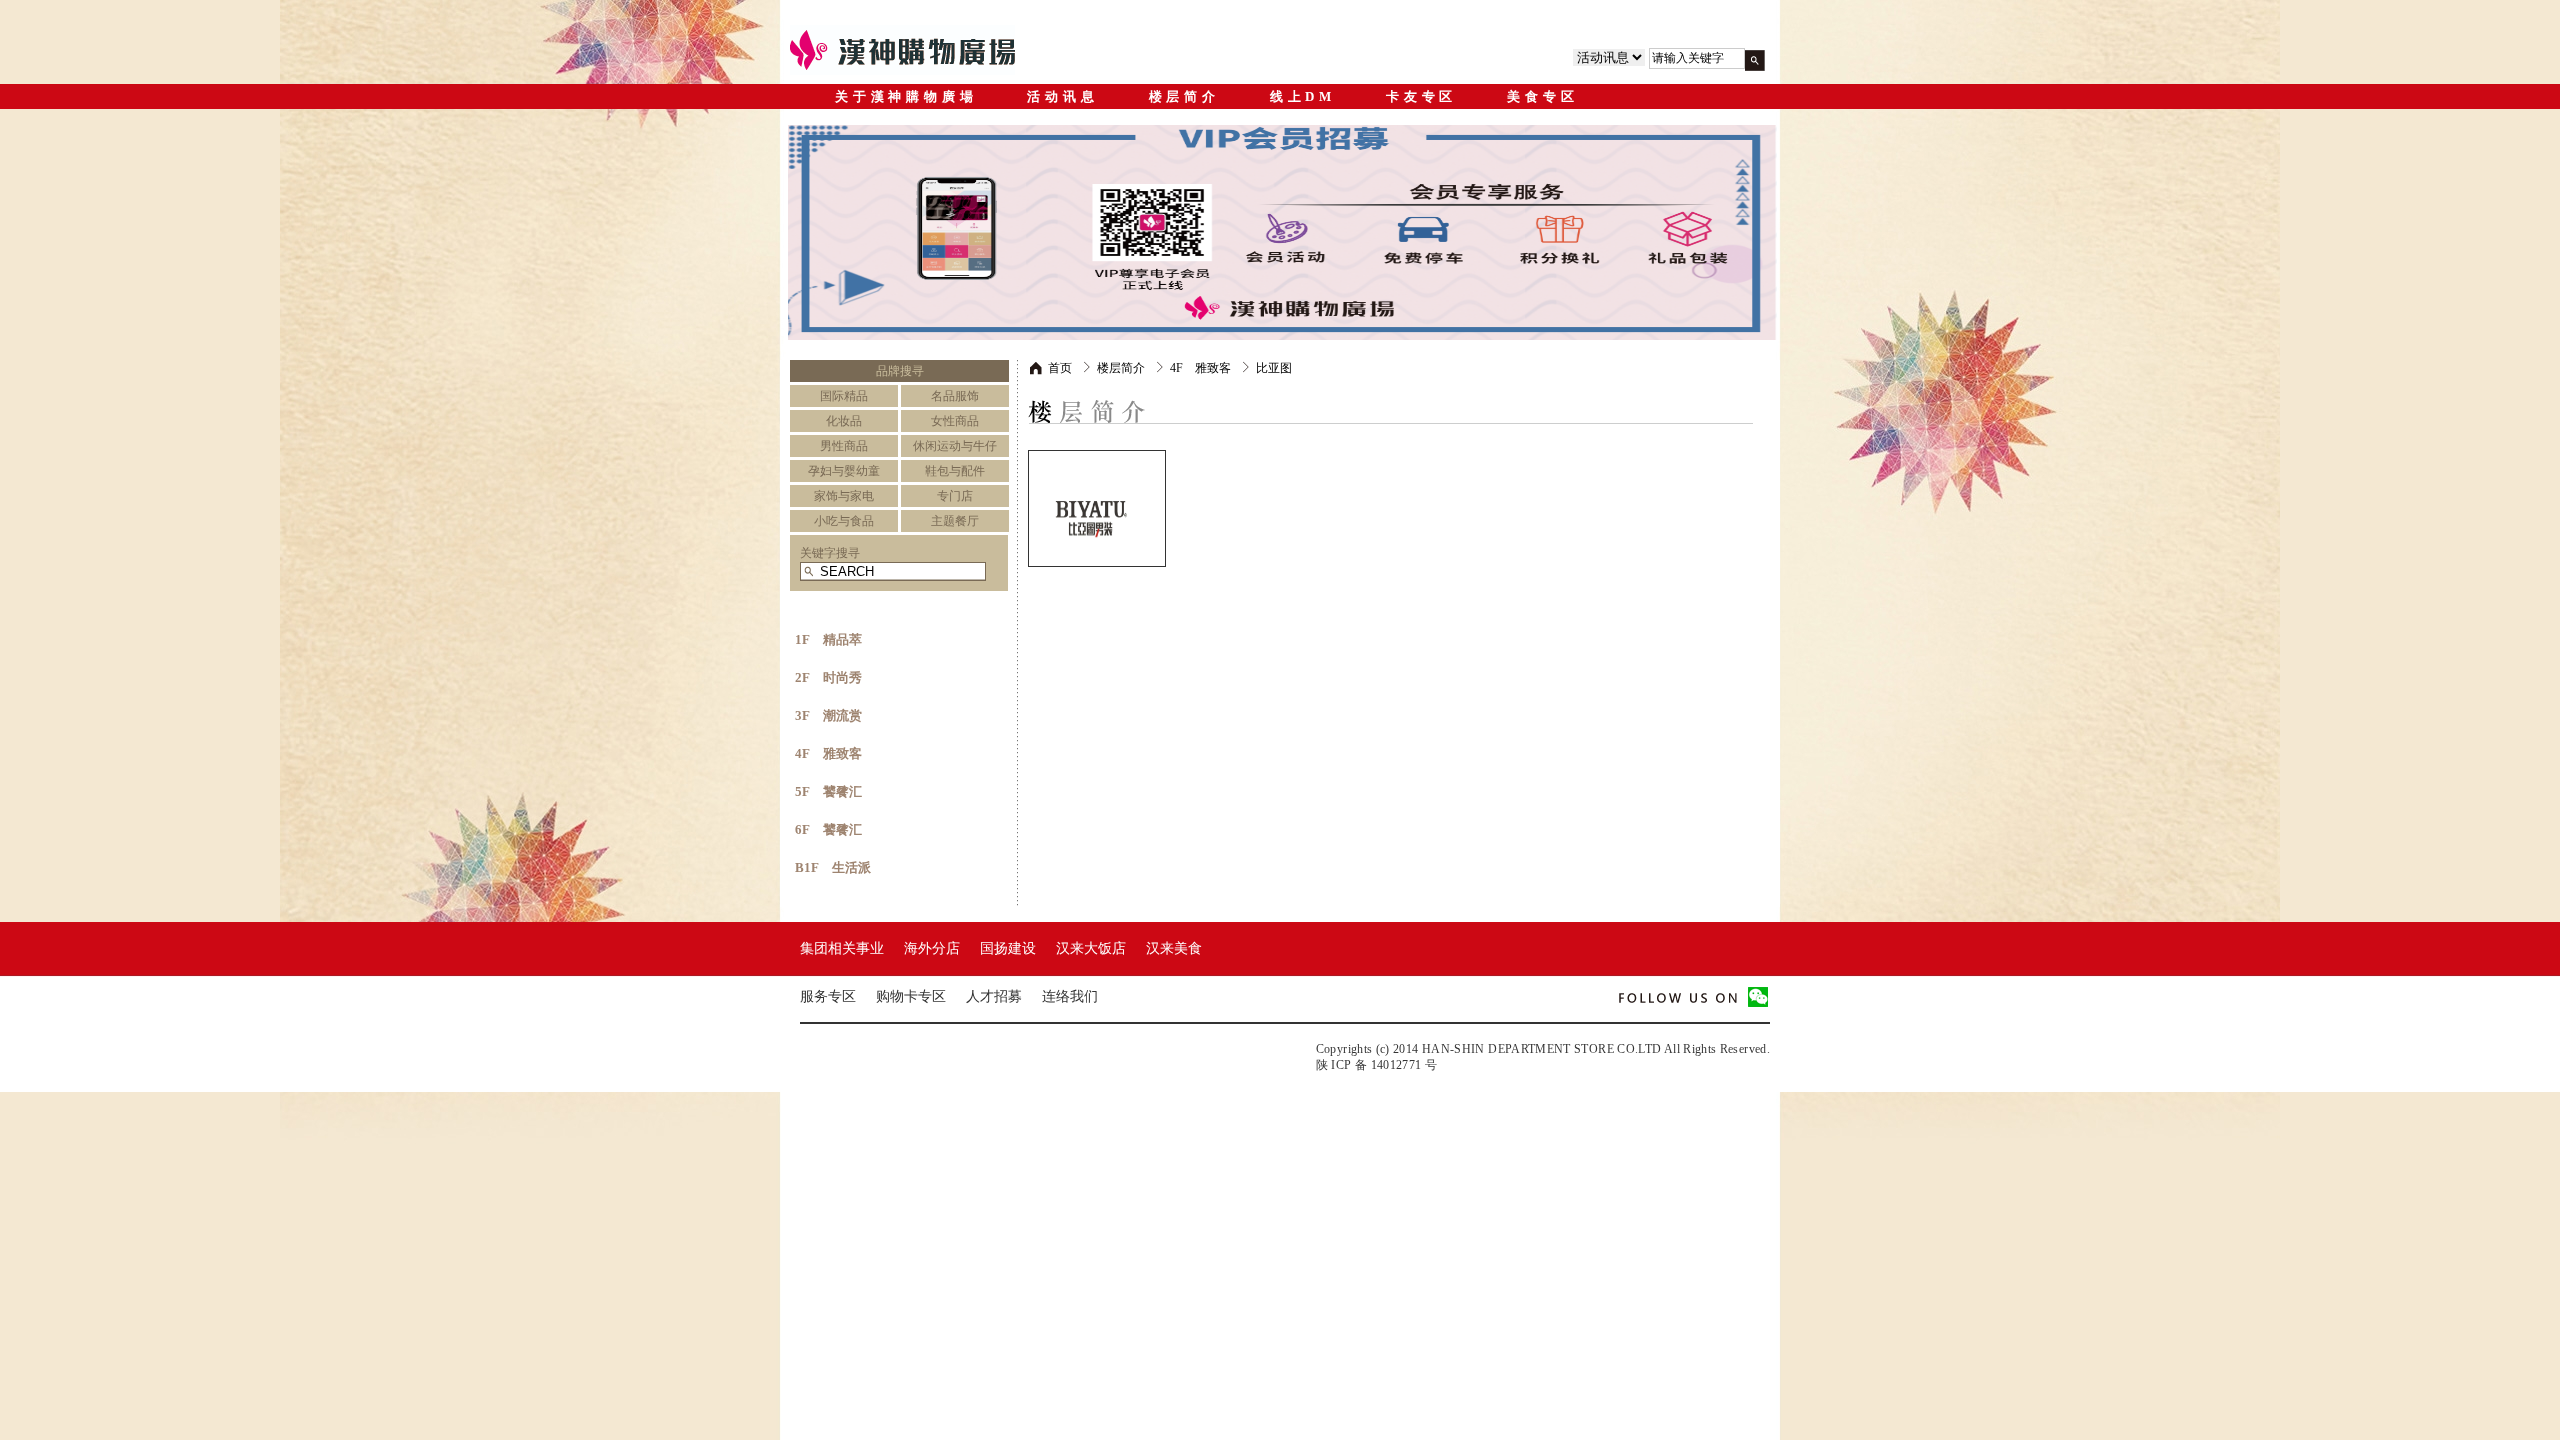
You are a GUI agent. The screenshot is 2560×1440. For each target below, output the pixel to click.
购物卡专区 (911, 996)
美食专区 (1542, 97)
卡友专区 (1421, 97)
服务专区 (828, 996)
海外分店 (932, 948)
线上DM (1303, 97)
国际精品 (844, 396)
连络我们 (1070, 996)
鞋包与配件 (955, 471)
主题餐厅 (955, 521)
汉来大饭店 (1091, 948)
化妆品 (844, 421)
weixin (1759, 998)
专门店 (955, 496)
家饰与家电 (844, 496)
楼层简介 (1184, 97)
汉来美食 (1174, 948)
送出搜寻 (1755, 60)
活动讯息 (1062, 97)
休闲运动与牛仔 (955, 446)
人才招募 (994, 996)
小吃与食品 (844, 521)
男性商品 (844, 446)
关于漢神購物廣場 (906, 97)
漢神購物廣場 (920, 50)
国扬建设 (1008, 948)
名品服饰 (955, 396)
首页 (1060, 368)
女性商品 (955, 421)
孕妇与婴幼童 (844, 471)
